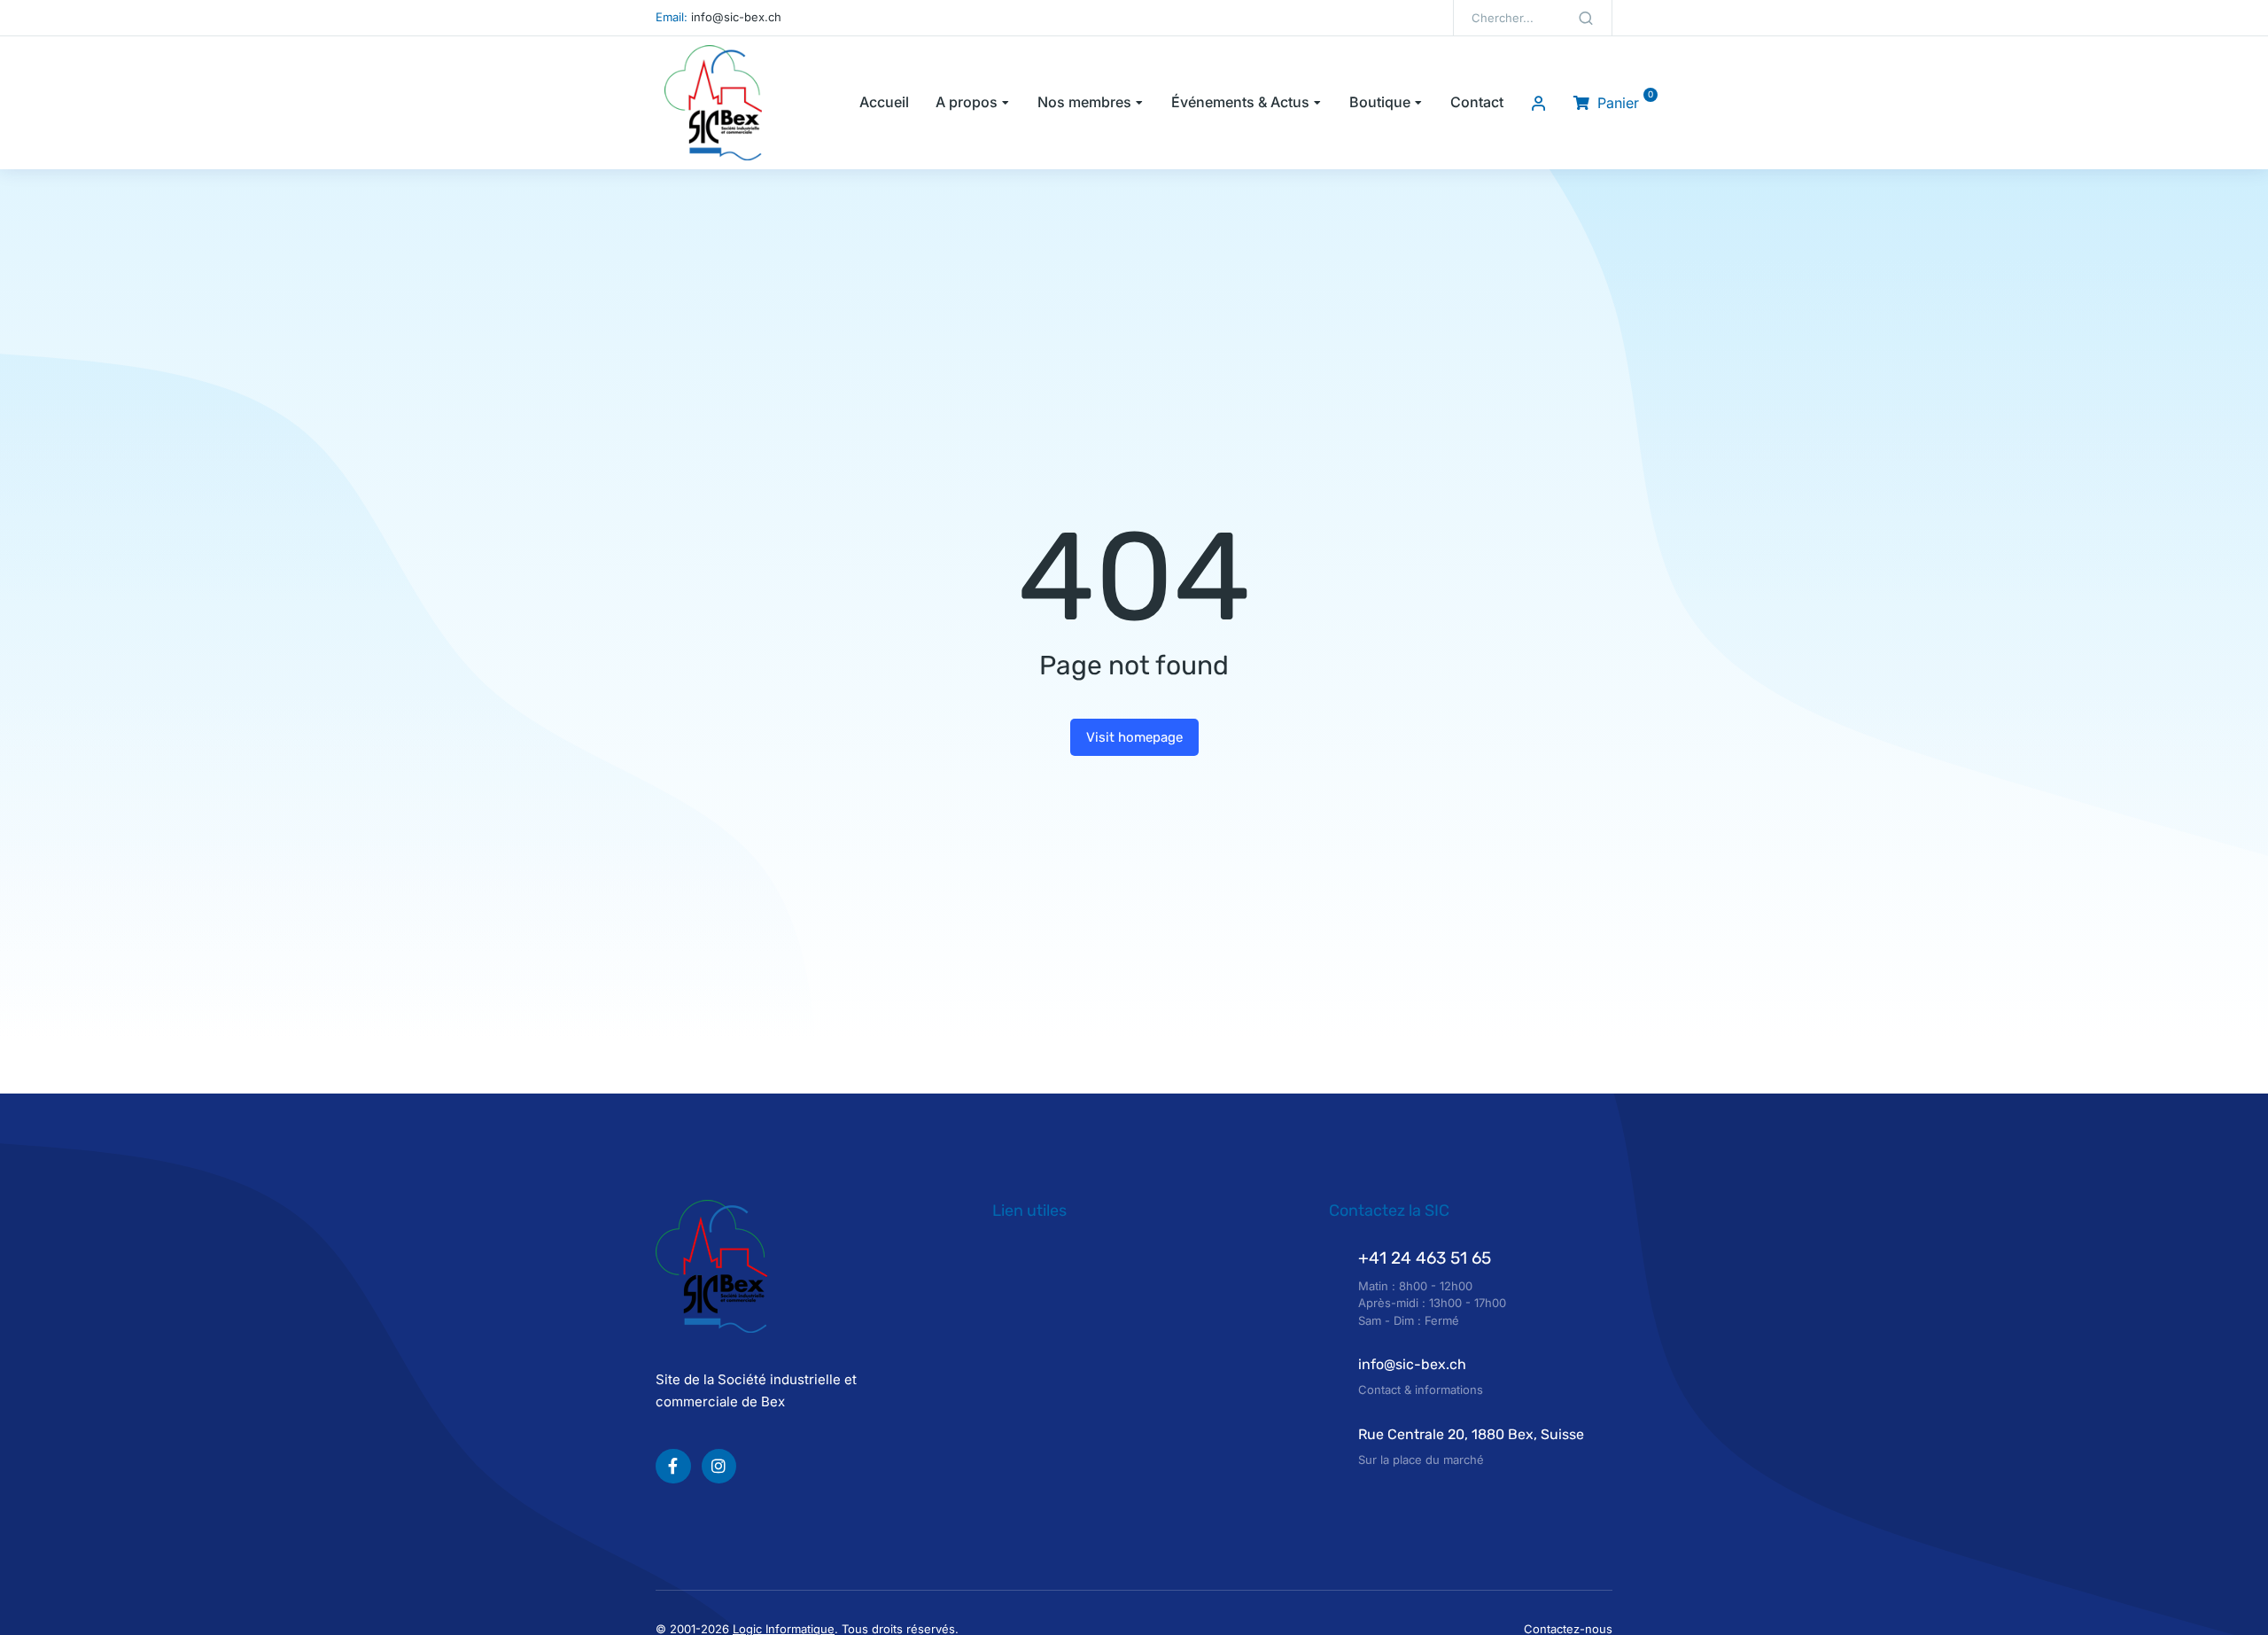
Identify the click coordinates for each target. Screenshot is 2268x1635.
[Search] (1586, 18)
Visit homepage (1134, 737)
